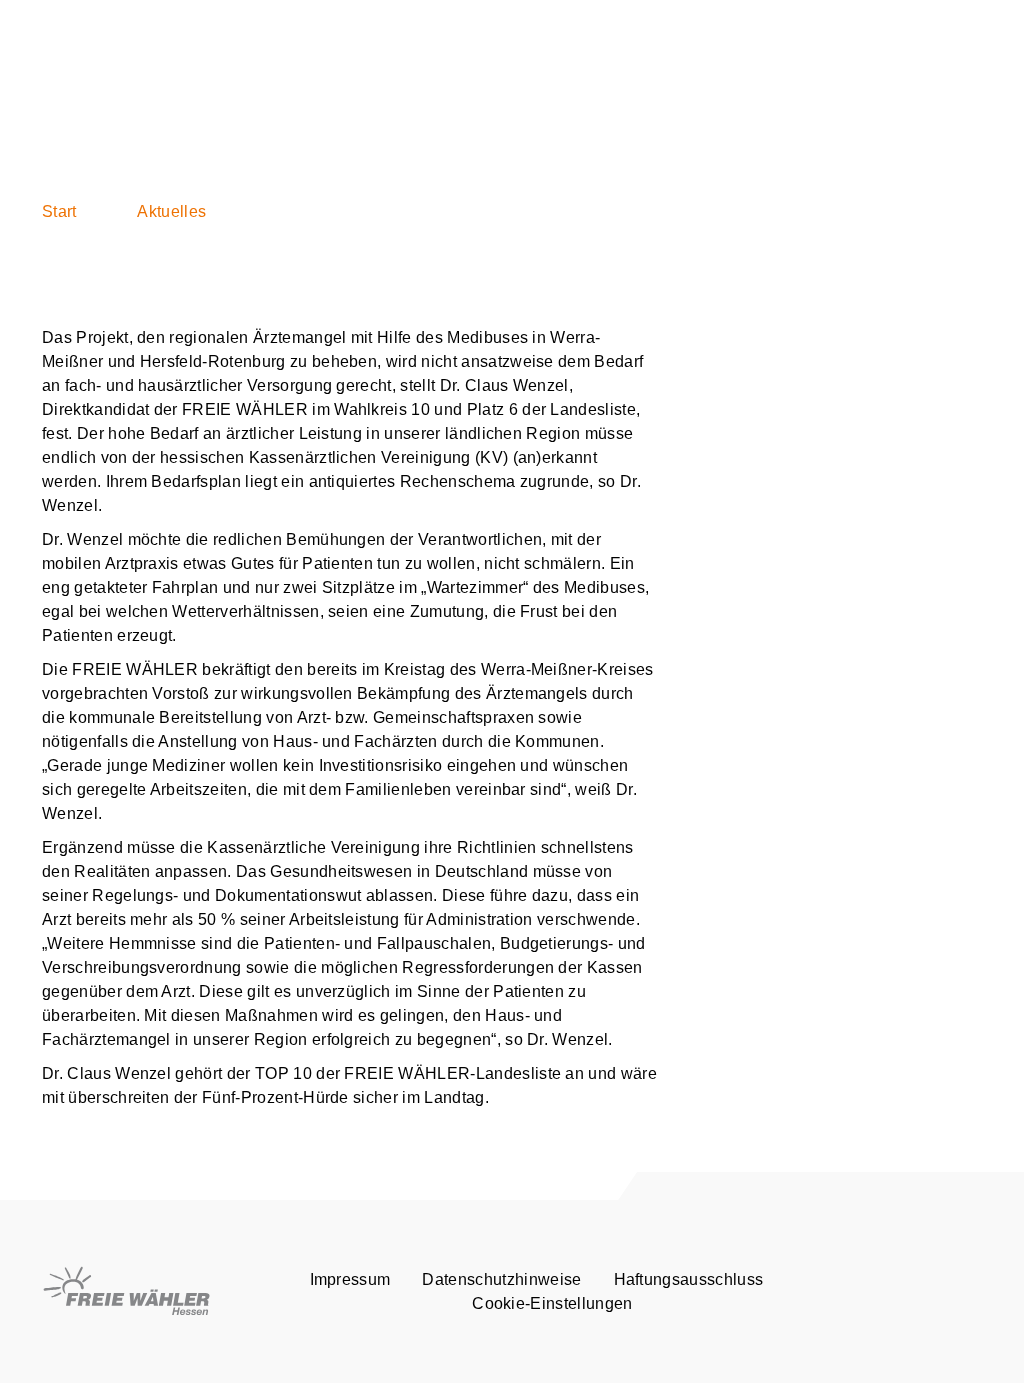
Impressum (350, 1279)
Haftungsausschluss (689, 1279)
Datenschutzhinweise (501, 1279)
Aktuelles (171, 211)
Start (59, 211)
